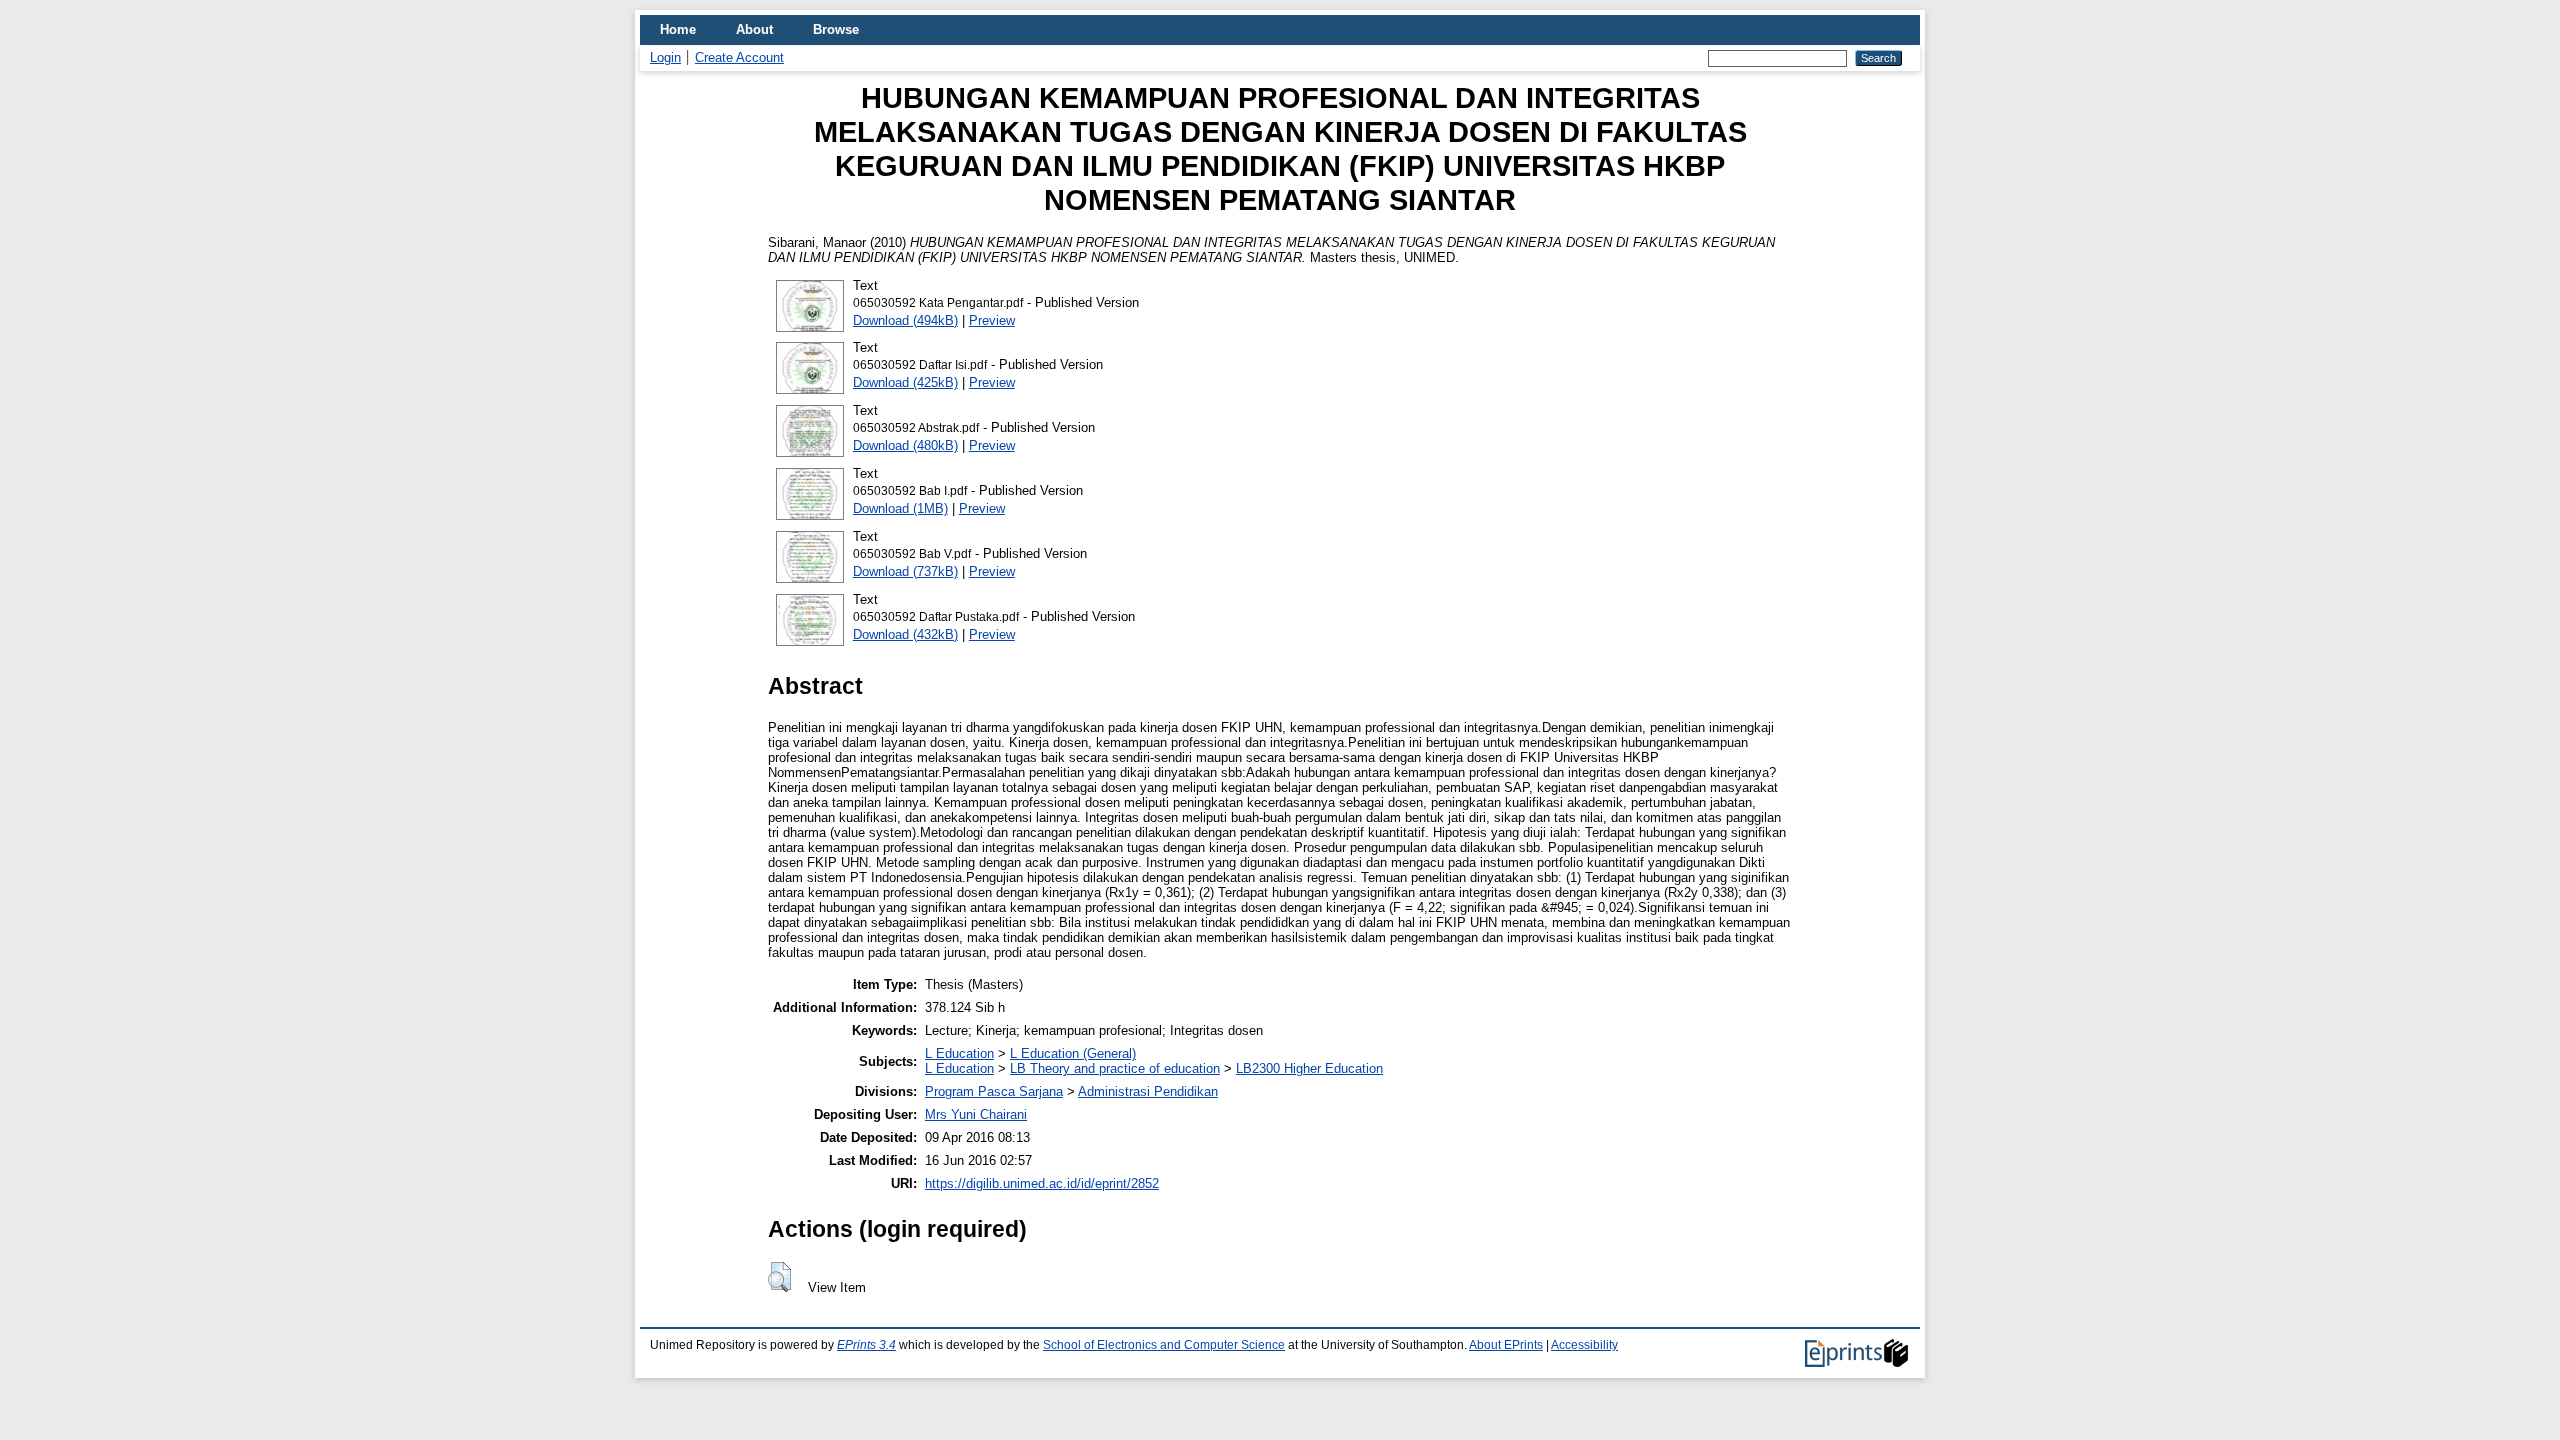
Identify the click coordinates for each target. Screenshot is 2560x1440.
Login (665, 57)
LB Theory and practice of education (1115, 1068)
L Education (959, 1053)
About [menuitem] (754, 29)
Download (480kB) (905, 445)
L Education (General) (1073, 1053)
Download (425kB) (905, 382)
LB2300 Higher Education (1309, 1068)
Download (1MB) (900, 508)
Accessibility (1584, 1345)
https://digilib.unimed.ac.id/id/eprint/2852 (1042, 1183)
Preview (992, 320)
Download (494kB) (905, 320)
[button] (779, 1277)
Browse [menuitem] (836, 29)
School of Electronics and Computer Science (1164, 1345)
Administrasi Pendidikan (1148, 1091)
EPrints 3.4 (866, 1345)
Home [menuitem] (678, 29)
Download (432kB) (905, 634)
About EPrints (1506, 1345)
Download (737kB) (905, 571)
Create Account (739, 57)
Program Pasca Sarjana (994, 1091)
